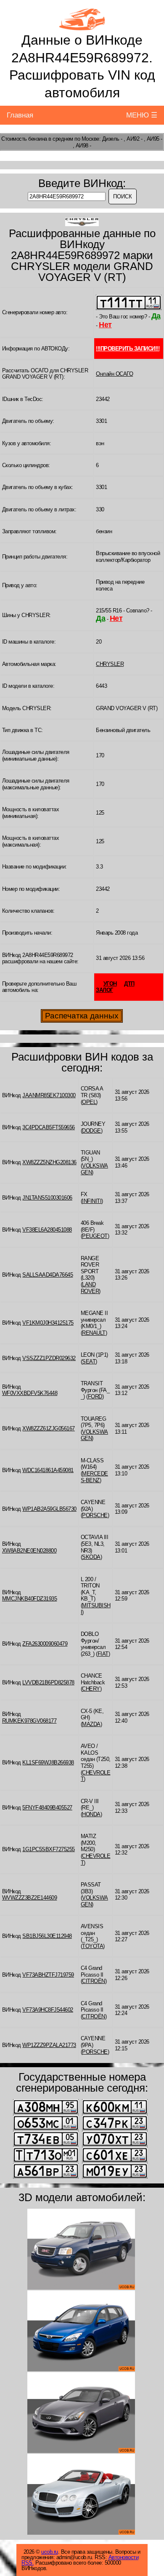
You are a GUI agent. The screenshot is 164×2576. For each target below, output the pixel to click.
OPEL (89, 1102)
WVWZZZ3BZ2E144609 (30, 1898)
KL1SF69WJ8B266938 (48, 1762)
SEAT (89, 1361)
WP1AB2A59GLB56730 (49, 1509)
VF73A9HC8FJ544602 (48, 2010)
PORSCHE (95, 1515)
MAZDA (91, 1724)
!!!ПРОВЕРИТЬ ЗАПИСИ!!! (128, 349)
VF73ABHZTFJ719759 (48, 1975)
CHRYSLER (110, 664)
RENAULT (94, 1333)
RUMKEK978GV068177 (29, 1721)
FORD (95, 1396)
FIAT (103, 1654)
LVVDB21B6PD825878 (48, 1682)
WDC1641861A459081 (48, 1470)
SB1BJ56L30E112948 (47, 1936)
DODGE (91, 1131)
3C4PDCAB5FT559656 (49, 1127)
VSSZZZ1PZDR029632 (49, 1358)
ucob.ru (50, 2552)
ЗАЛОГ (104, 990)
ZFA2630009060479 (45, 1644)
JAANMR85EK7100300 (49, 1095)
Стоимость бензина (24, 139)
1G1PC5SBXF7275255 (49, 1849)
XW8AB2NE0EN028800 (29, 1551)
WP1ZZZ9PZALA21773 (49, 2045)
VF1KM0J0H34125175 (48, 1323)
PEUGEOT (95, 1236)
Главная (20, 115)
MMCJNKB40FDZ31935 (30, 1599)
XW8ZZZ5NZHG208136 (49, 1162)
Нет (105, 325)
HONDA (91, 1814)
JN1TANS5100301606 (47, 1198)
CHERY (91, 1689)
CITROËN (94, 1981)
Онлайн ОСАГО (114, 374)
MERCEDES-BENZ (94, 1477)
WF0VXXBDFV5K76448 (30, 1393)
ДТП (129, 984)
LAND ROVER (90, 1288)
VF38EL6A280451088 (47, 1230)
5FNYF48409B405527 (47, 1808)
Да (156, 316)
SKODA (91, 1557)
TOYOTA (93, 1946)
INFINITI (92, 1201)
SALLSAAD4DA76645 (48, 1275)
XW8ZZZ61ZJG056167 (49, 1428)
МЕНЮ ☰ (142, 115)
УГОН (110, 984)
